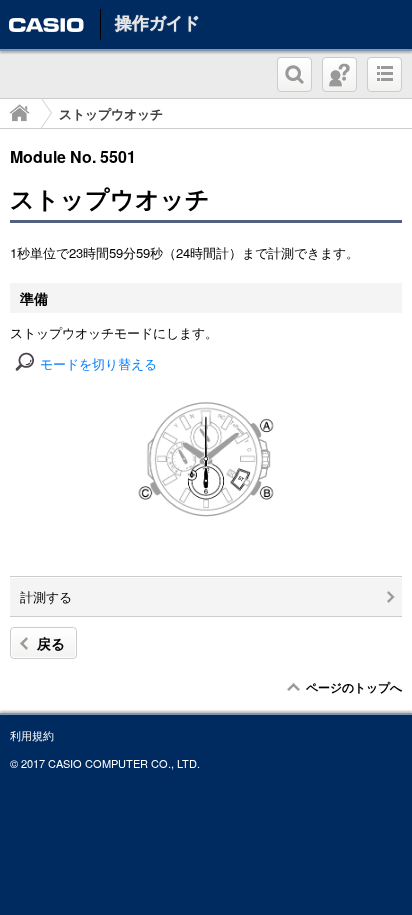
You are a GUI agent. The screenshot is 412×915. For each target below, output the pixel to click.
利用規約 (32, 735)
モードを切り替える (98, 363)
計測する (46, 596)
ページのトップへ (354, 687)
